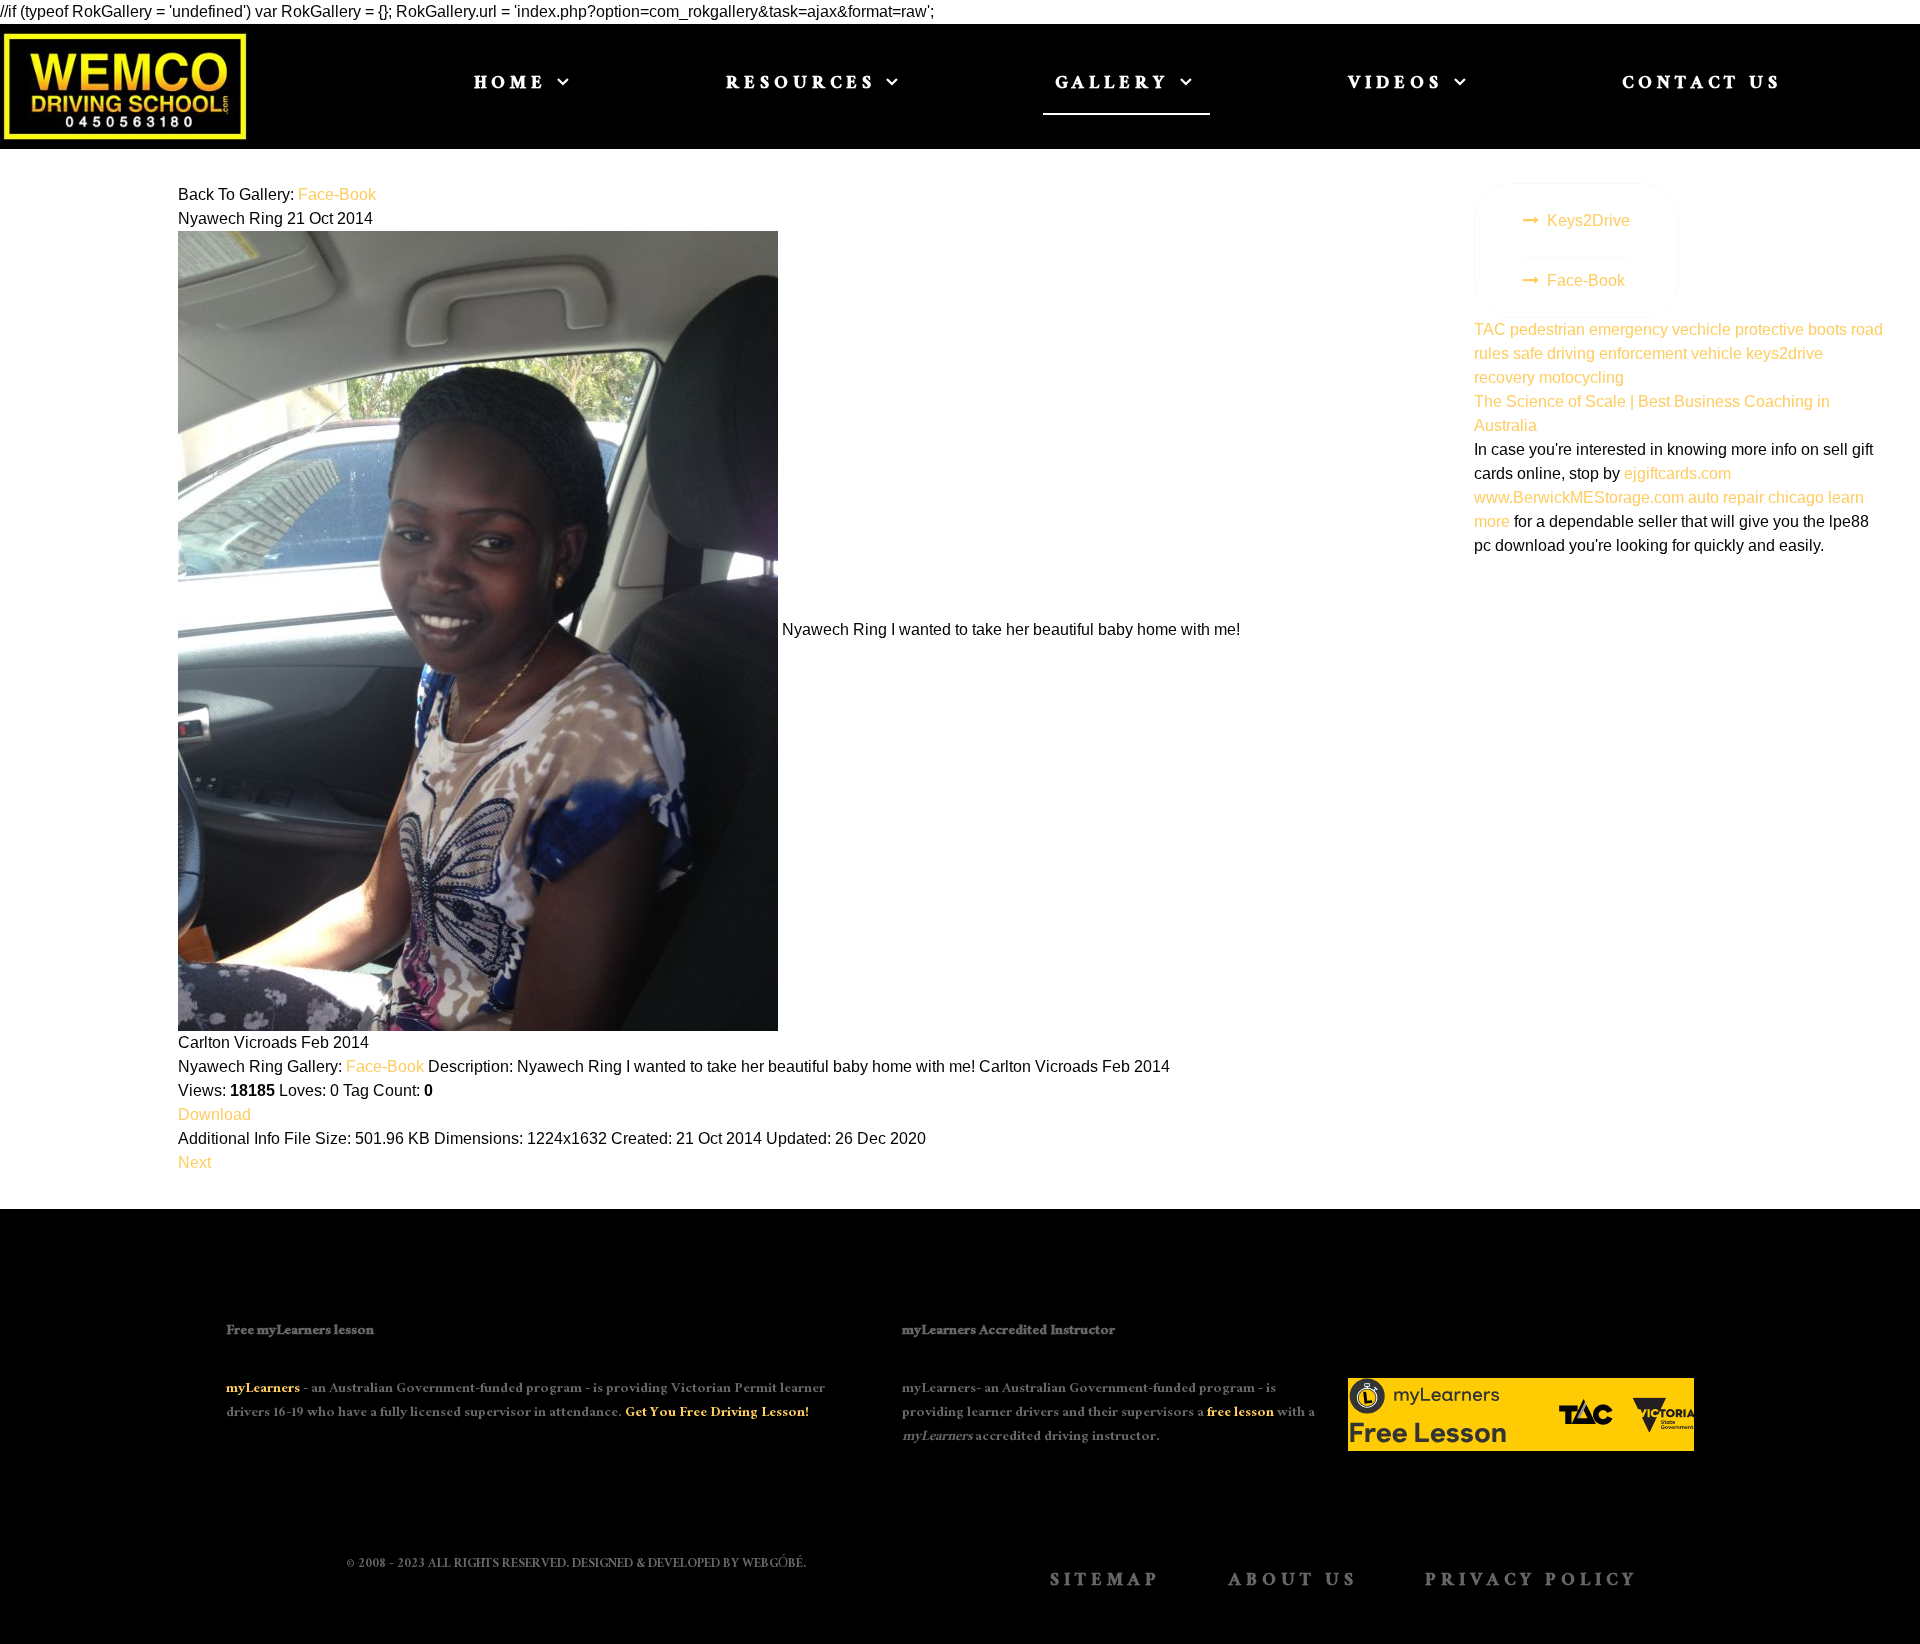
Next (194, 1162)
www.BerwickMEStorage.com (1579, 497)
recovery (1506, 377)
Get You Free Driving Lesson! (717, 1414)
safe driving (1556, 353)
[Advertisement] (1680, 719)
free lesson (1240, 1414)
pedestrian (1549, 329)
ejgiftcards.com (1677, 473)
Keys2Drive (1588, 220)
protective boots (1793, 329)
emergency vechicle (1662, 329)
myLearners (263, 1390)
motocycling (1581, 377)
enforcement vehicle (1672, 353)
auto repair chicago (1756, 497)
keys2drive (1784, 353)
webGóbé (772, 1565)
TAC (1492, 329)
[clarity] (144, 86)
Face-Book (337, 194)
